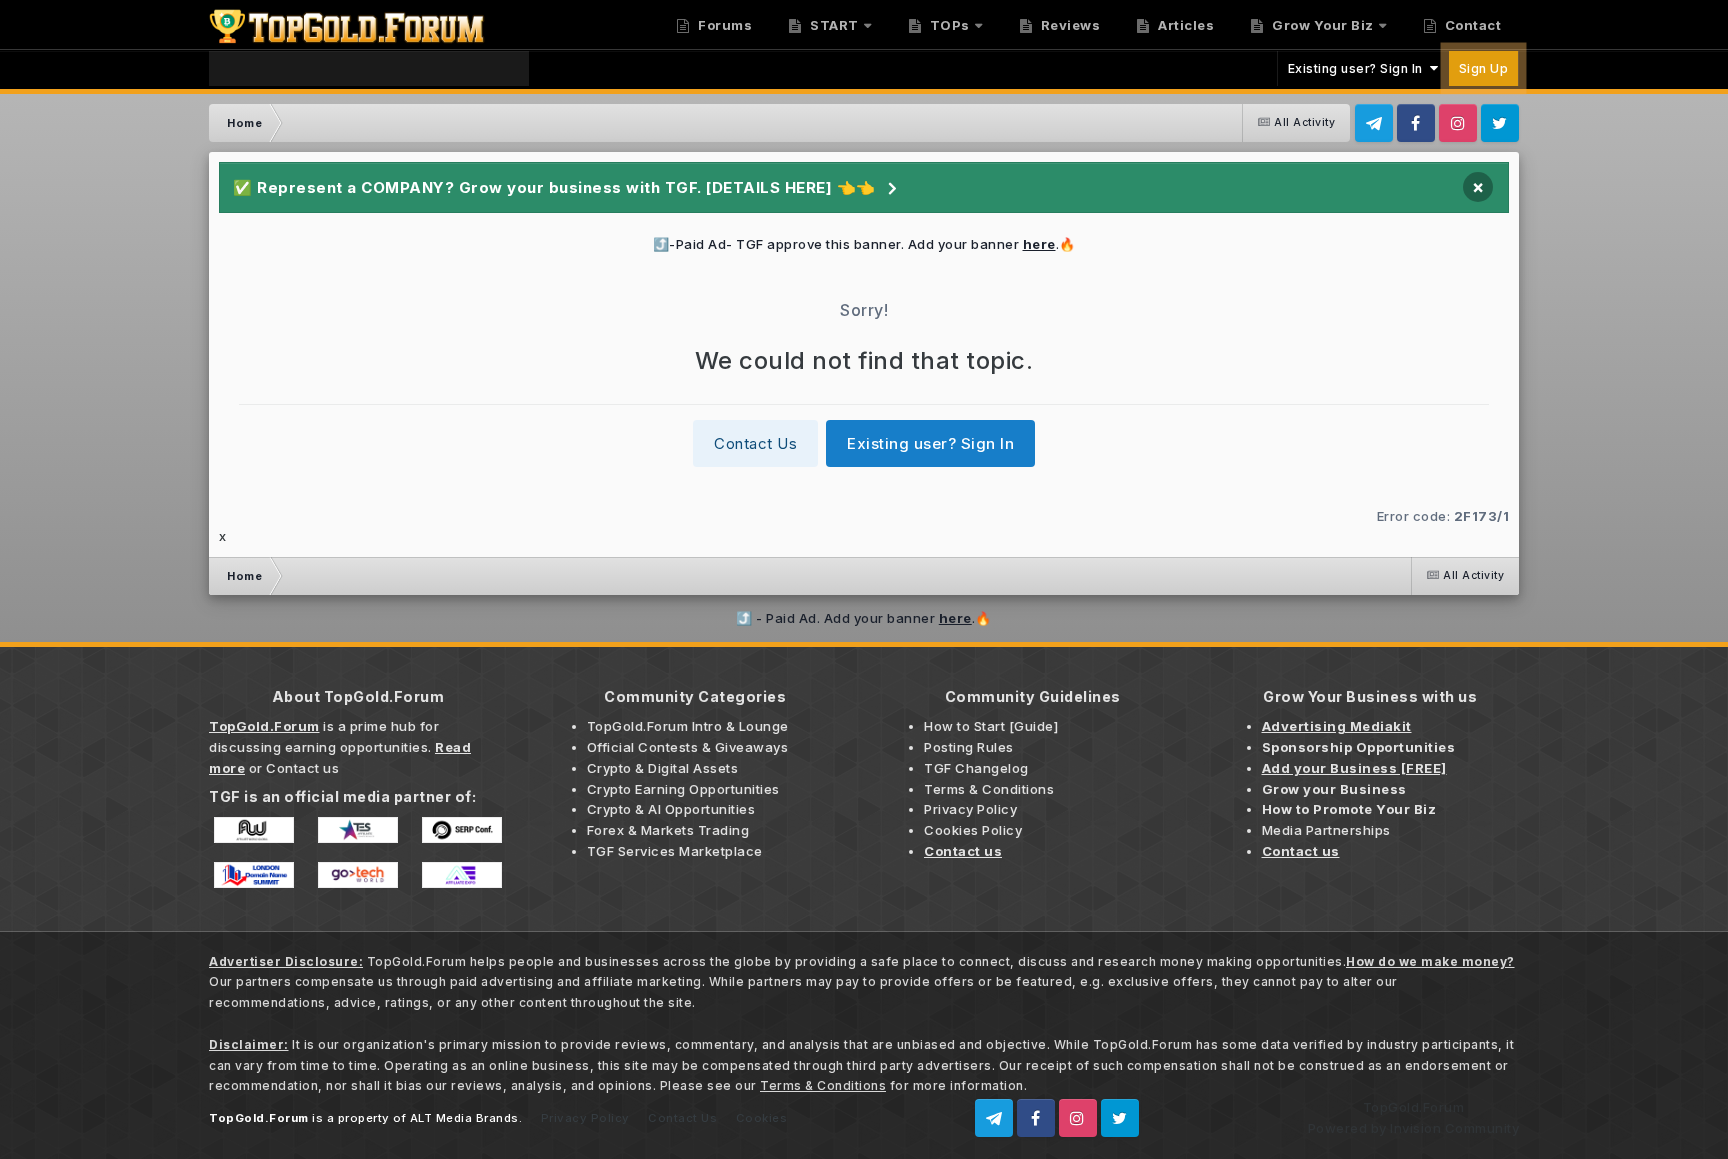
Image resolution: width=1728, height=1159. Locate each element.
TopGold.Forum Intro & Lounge (688, 726)
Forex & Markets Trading (668, 830)
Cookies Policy (973, 830)
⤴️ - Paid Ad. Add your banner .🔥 (864, 618)
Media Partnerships (1326, 830)
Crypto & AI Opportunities (671, 809)
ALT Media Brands (464, 1118)
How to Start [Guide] (991, 726)
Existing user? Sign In (1359, 68)
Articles (1185, 25)
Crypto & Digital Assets (663, 768)
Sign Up (1484, 68)
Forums (724, 25)
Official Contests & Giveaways (688, 747)
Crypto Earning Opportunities (683, 789)
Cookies (762, 1118)
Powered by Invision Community (1414, 1128)
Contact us (302, 768)
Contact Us (755, 443)
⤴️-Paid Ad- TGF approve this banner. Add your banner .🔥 (864, 244)
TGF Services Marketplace (675, 851)
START (833, 25)
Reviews (1068, 25)
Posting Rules (969, 747)
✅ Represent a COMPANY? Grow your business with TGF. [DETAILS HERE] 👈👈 (554, 187)
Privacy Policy (970, 809)
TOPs (948, 25)
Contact (1471, 25)
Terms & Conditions (989, 789)
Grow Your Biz (1321, 25)
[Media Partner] (254, 828)
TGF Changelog (976, 768)
